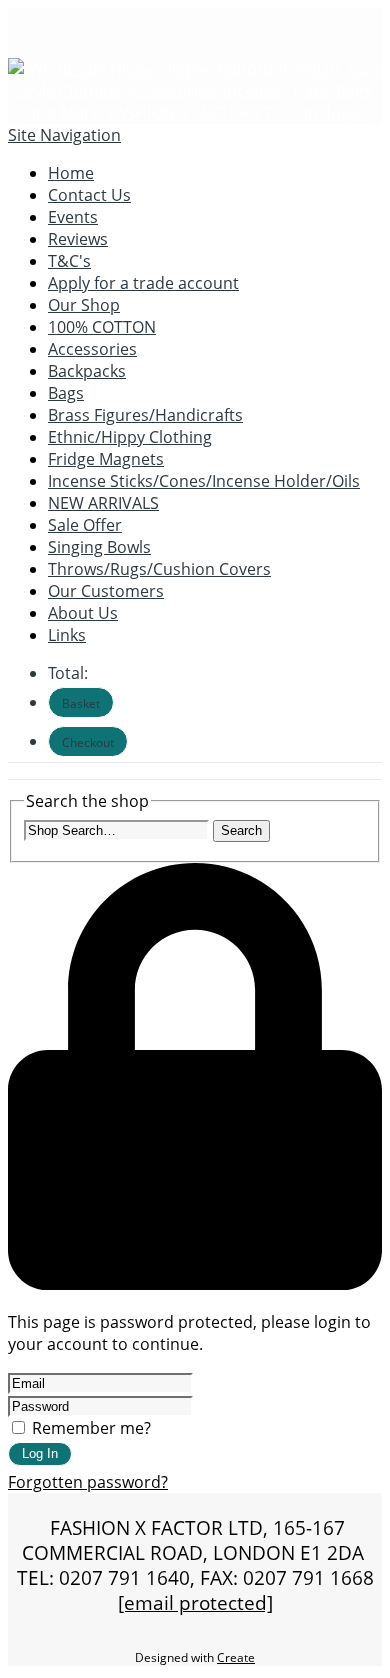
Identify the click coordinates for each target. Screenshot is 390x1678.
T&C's (69, 261)
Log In (40, 1453)
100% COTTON (102, 327)
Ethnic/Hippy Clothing (130, 437)
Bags (66, 393)
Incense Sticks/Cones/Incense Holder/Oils (204, 481)
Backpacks (87, 371)
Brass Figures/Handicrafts (145, 415)
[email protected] (195, 1602)
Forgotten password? (88, 1482)
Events (73, 217)
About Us (83, 613)
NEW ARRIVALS (103, 503)
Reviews (78, 239)
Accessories (92, 349)
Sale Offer (85, 525)
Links (67, 635)
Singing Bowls (99, 547)
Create (236, 1657)
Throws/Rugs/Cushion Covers (159, 569)
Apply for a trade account (143, 283)
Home (71, 173)
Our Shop (84, 305)
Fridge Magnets (106, 459)
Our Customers (106, 591)
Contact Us (89, 195)
